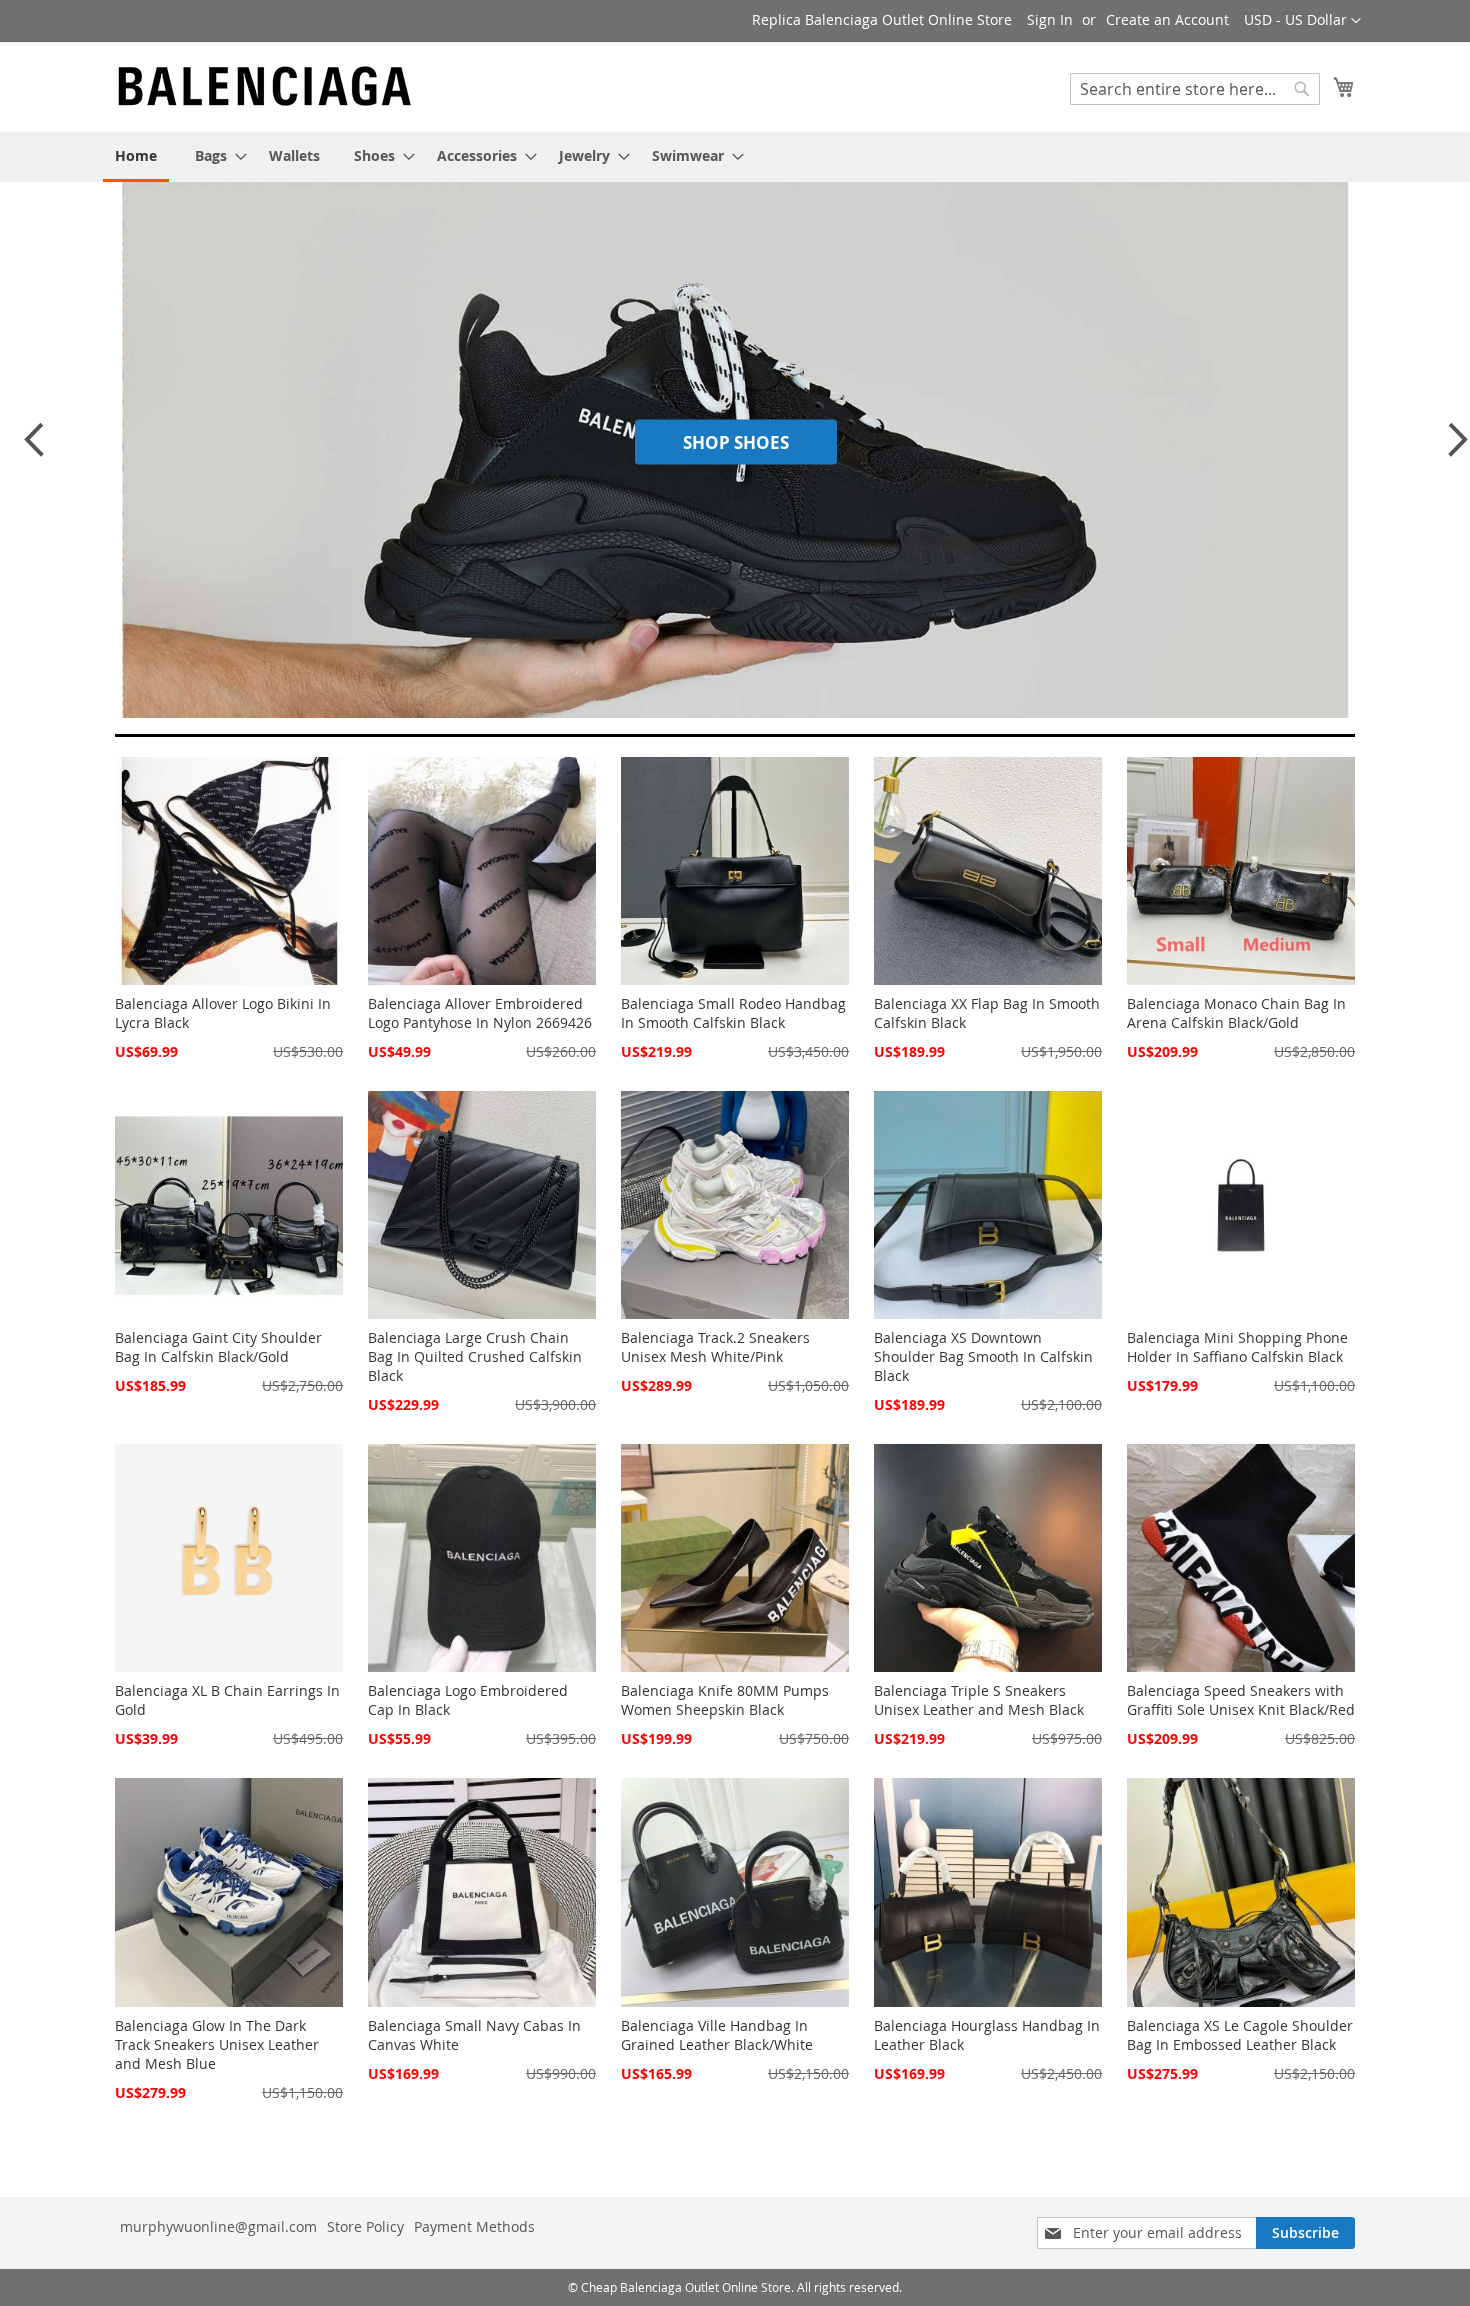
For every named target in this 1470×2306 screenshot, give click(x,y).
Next (1452, 449)
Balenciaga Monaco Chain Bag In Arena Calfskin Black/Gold (1236, 1013)
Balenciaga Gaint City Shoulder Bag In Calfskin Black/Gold (218, 1347)
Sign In (1050, 19)
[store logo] (265, 86)
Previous (33, 449)
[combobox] (1195, 89)
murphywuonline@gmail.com (218, 2226)
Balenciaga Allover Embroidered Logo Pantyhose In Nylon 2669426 (480, 1013)
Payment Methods (474, 2226)
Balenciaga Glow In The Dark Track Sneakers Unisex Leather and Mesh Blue (217, 2044)
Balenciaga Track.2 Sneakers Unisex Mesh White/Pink (715, 1347)
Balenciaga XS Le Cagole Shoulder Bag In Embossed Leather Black (1240, 2035)
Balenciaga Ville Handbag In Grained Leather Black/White (717, 2035)
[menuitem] (136, 157)
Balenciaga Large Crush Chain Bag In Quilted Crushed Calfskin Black (475, 1356)
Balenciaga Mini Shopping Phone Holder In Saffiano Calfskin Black (1237, 1347)
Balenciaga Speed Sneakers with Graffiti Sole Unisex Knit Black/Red (1241, 1700)
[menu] (735, 157)
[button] (1302, 21)
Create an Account (1167, 19)
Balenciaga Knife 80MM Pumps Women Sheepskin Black (725, 1700)
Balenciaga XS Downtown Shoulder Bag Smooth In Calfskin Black (983, 1356)
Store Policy (365, 2226)
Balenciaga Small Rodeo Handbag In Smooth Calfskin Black (733, 1013)
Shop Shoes (736, 442)
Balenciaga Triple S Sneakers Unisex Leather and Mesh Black (979, 1700)
